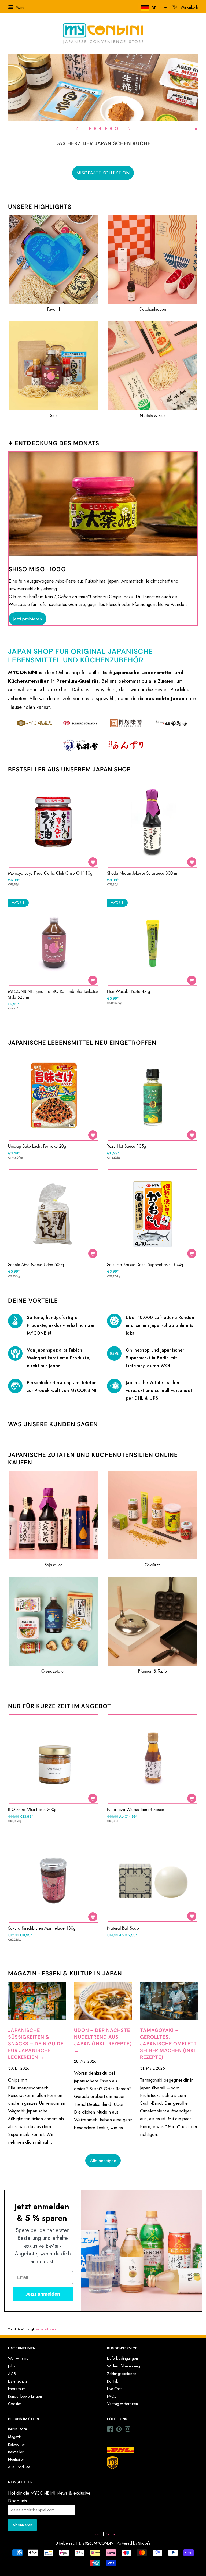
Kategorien (17, 2444)
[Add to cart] (93, 862)
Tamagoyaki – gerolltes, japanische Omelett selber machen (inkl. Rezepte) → (169, 2044)
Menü (19, 7)
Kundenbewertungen (25, 2396)
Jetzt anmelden (43, 2294)
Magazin (15, 2437)
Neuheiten (16, 2459)
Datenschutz (18, 2381)
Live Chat (114, 2389)
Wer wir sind (18, 2358)
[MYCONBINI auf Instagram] (127, 2430)
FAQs (112, 2396)
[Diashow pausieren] (196, 128)
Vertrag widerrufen (122, 2404)
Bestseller (16, 2452)
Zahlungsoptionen (122, 2374)
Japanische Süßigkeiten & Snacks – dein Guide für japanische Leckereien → (36, 2044)
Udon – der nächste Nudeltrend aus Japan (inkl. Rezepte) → (103, 2040)
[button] (153, 8)
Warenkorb (189, 7)
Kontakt (113, 2381)
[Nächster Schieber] (129, 128)
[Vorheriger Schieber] (77, 128)
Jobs (12, 2366)
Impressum (17, 2389)
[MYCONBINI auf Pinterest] (119, 2430)
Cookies (15, 2404)
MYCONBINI (104, 2543)
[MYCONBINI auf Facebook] (110, 2430)
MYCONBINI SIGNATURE (103, 173)
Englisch (95, 2534)
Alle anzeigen (103, 2161)
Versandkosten (46, 2329)
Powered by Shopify (134, 2543)
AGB (12, 2374)
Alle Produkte (19, 2467)
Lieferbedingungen (122, 2358)
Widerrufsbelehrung (124, 2366)
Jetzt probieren (27, 619)
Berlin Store (18, 2429)
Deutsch (111, 2534)
